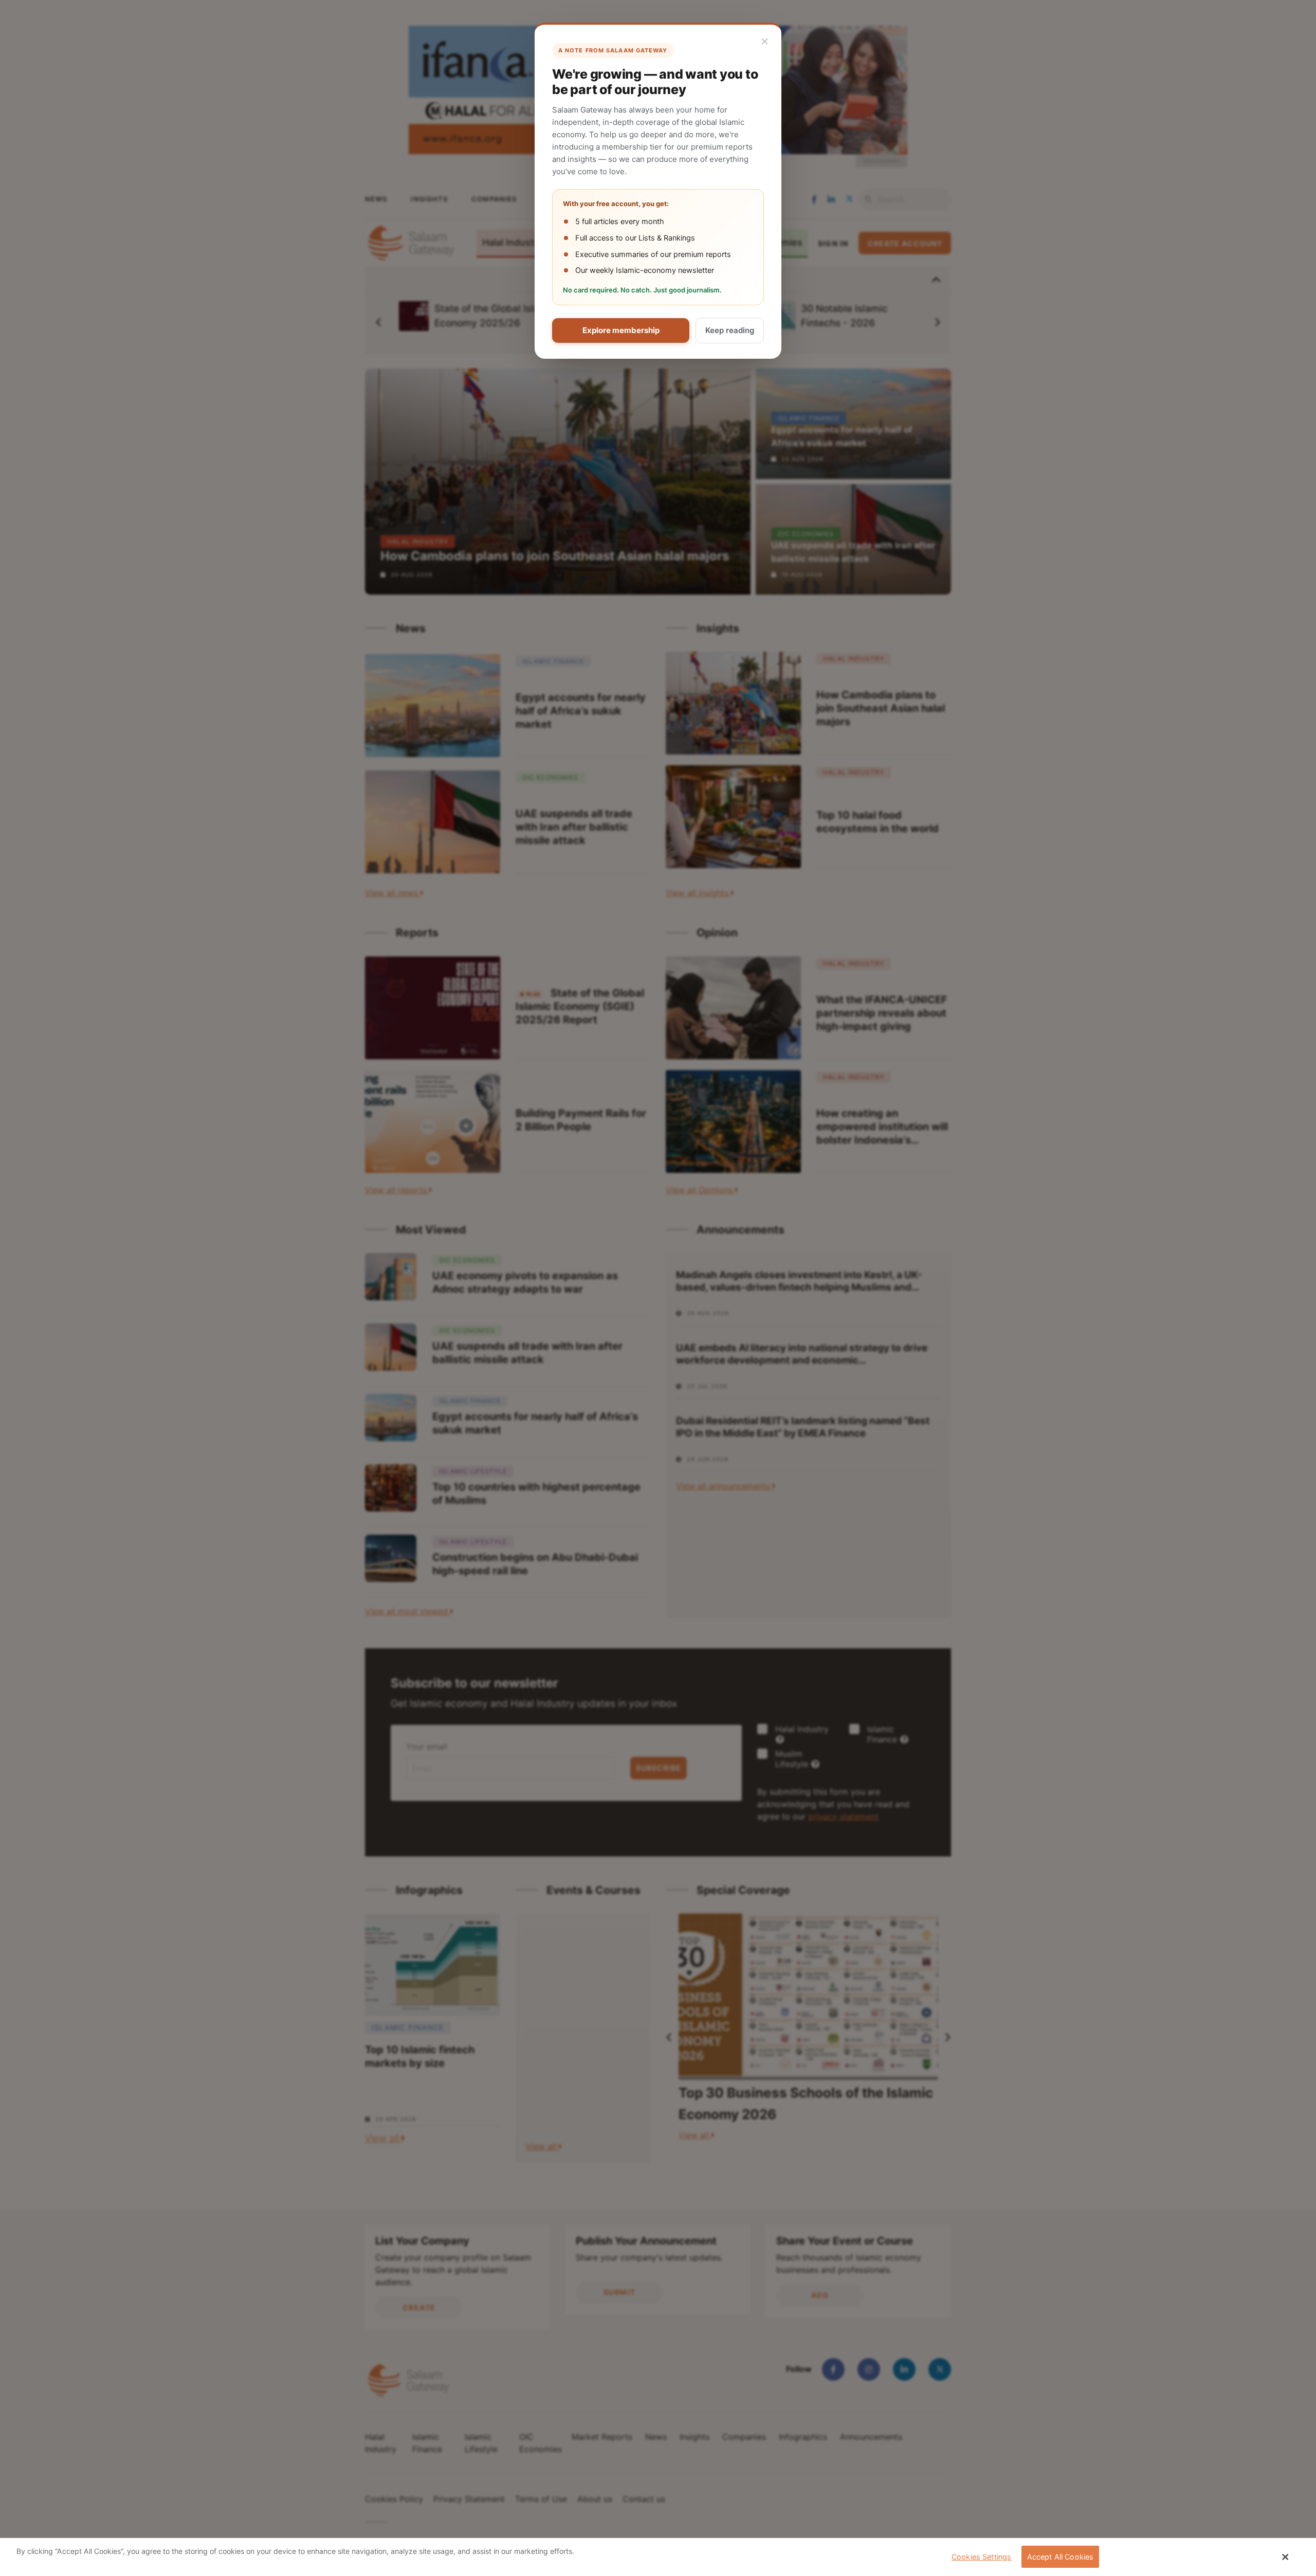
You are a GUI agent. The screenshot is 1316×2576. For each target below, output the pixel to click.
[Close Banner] (1286, 2557)
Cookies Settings (981, 2557)
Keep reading (730, 330)
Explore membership (621, 330)
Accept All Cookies (1061, 2557)
